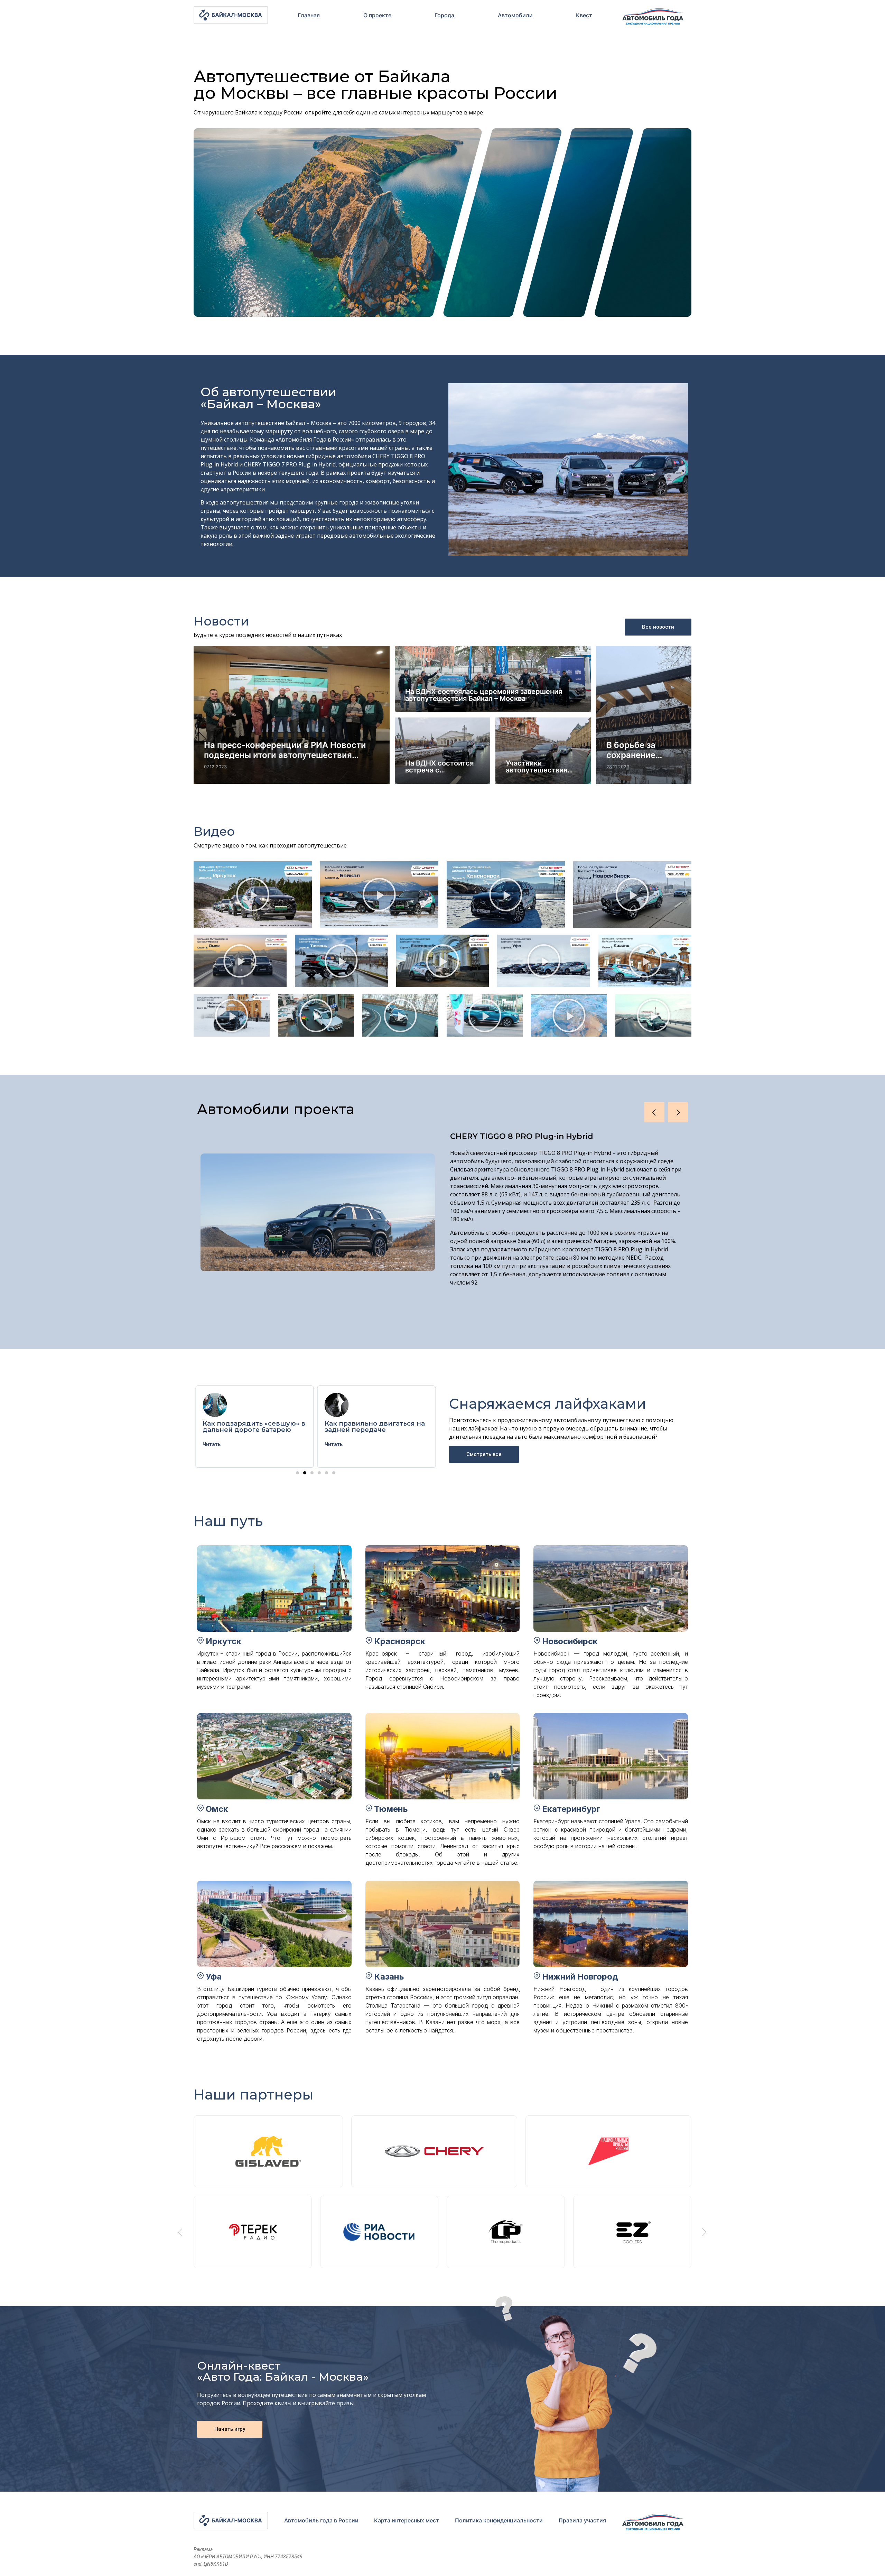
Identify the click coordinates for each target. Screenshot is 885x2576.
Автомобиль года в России (321, 2520)
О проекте (377, 15)
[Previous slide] (180, 2232)
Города (444, 15)
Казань (389, 1977)
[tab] (309, 15)
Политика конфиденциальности (499, 2520)
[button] (253, 895)
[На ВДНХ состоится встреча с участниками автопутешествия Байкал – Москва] (442, 751)
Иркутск (223, 1641)
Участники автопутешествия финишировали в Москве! (537, 767)
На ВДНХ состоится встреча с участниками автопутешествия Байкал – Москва (439, 767)
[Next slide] (705, 2232)
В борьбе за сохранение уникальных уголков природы (643, 750)
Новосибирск (570, 1641)
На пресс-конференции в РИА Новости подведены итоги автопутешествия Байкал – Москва (285, 750)
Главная (309, 15)
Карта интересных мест (407, 2520)
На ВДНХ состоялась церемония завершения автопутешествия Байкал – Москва (484, 695)
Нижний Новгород (580, 1977)
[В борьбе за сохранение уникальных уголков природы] (644, 715)
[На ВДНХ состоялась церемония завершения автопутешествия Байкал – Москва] (493, 679)
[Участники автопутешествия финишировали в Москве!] (543, 751)
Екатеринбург (571, 1809)
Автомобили (515, 15)
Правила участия (582, 2520)
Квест (584, 15)
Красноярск (400, 1641)
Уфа (214, 1977)
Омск (217, 1809)
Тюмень (391, 1809)
